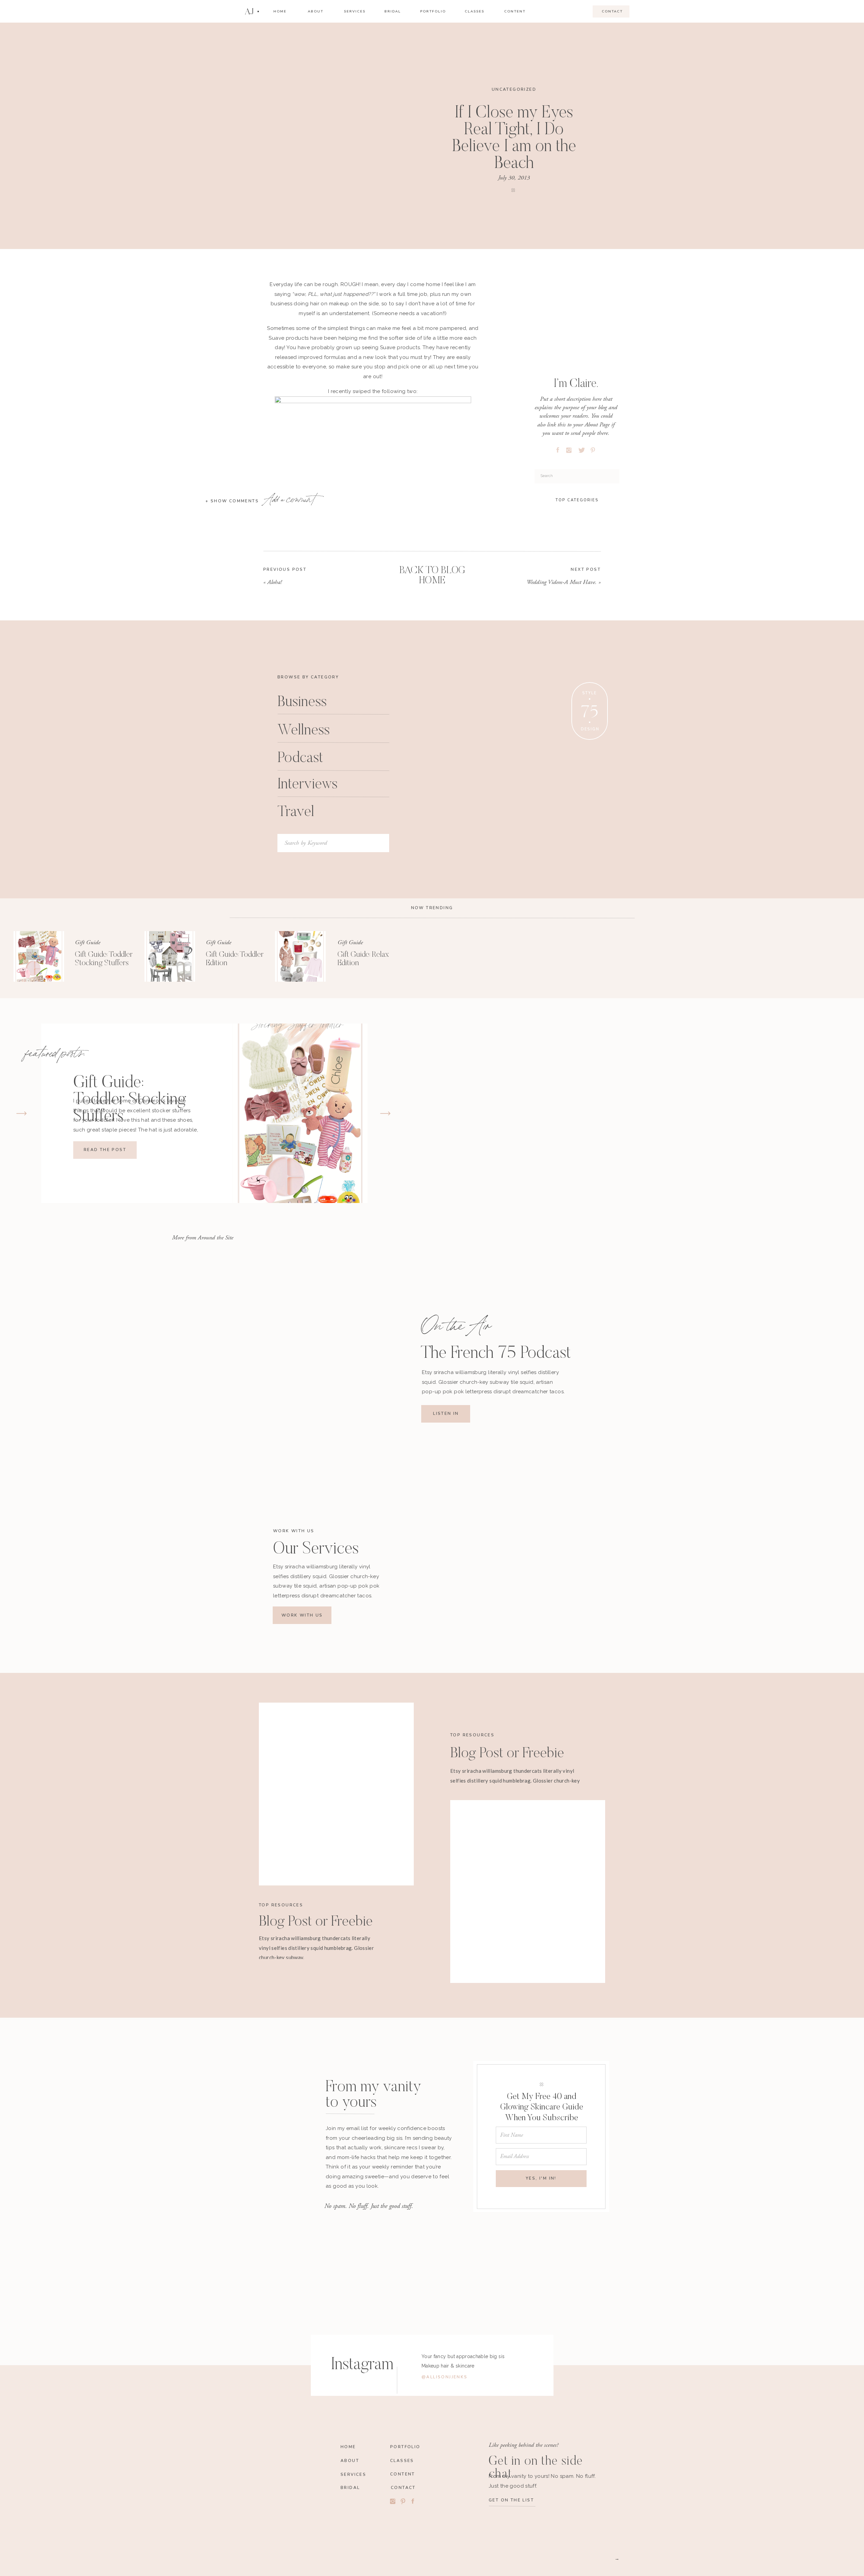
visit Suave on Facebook (373, 1098)
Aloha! (275, 582)
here (311, 716)
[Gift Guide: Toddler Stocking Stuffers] (39, 956)
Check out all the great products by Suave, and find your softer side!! (374, 1064)
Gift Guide (88, 942)
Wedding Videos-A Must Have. (562, 582)
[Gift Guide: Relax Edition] (300, 956)
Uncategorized (514, 89)
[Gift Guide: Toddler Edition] (170, 956)
